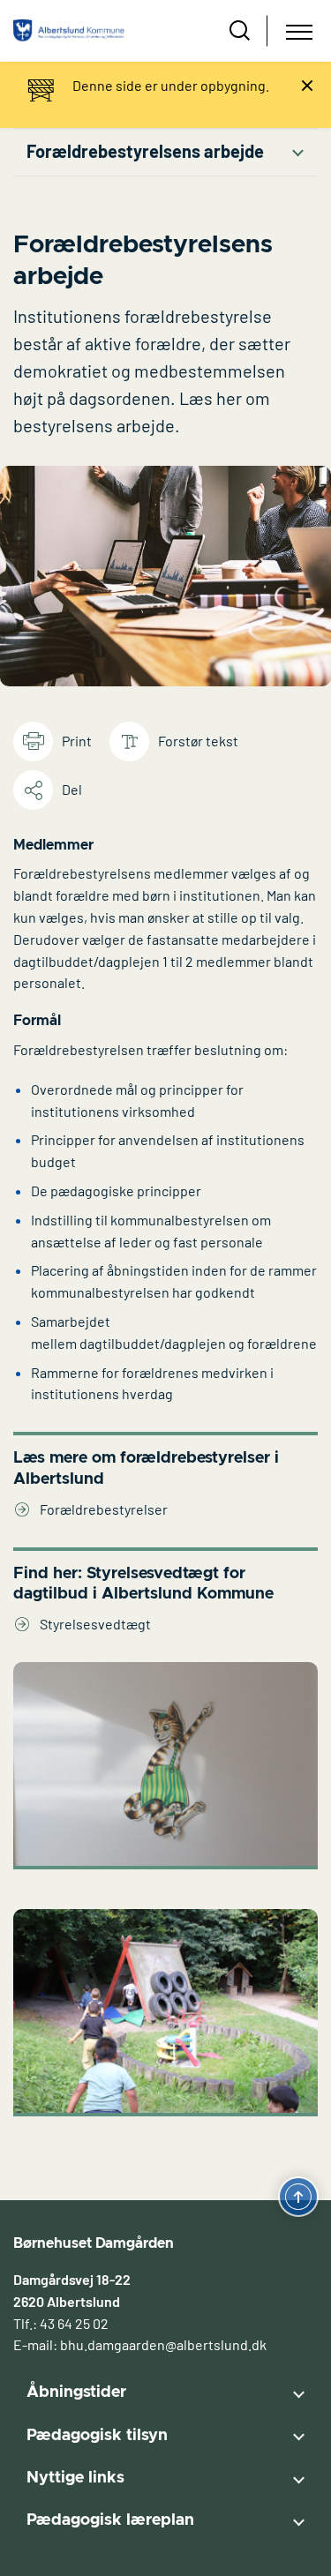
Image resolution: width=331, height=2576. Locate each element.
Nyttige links (75, 2478)
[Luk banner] (307, 86)
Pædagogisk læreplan (110, 2520)
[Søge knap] (240, 31)
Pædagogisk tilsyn (97, 2436)
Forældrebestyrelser (104, 1509)
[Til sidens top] (298, 2198)
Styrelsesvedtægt (95, 1624)
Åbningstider (76, 2393)
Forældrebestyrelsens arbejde (145, 151)
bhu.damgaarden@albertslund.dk (163, 2344)
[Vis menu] (299, 31)
